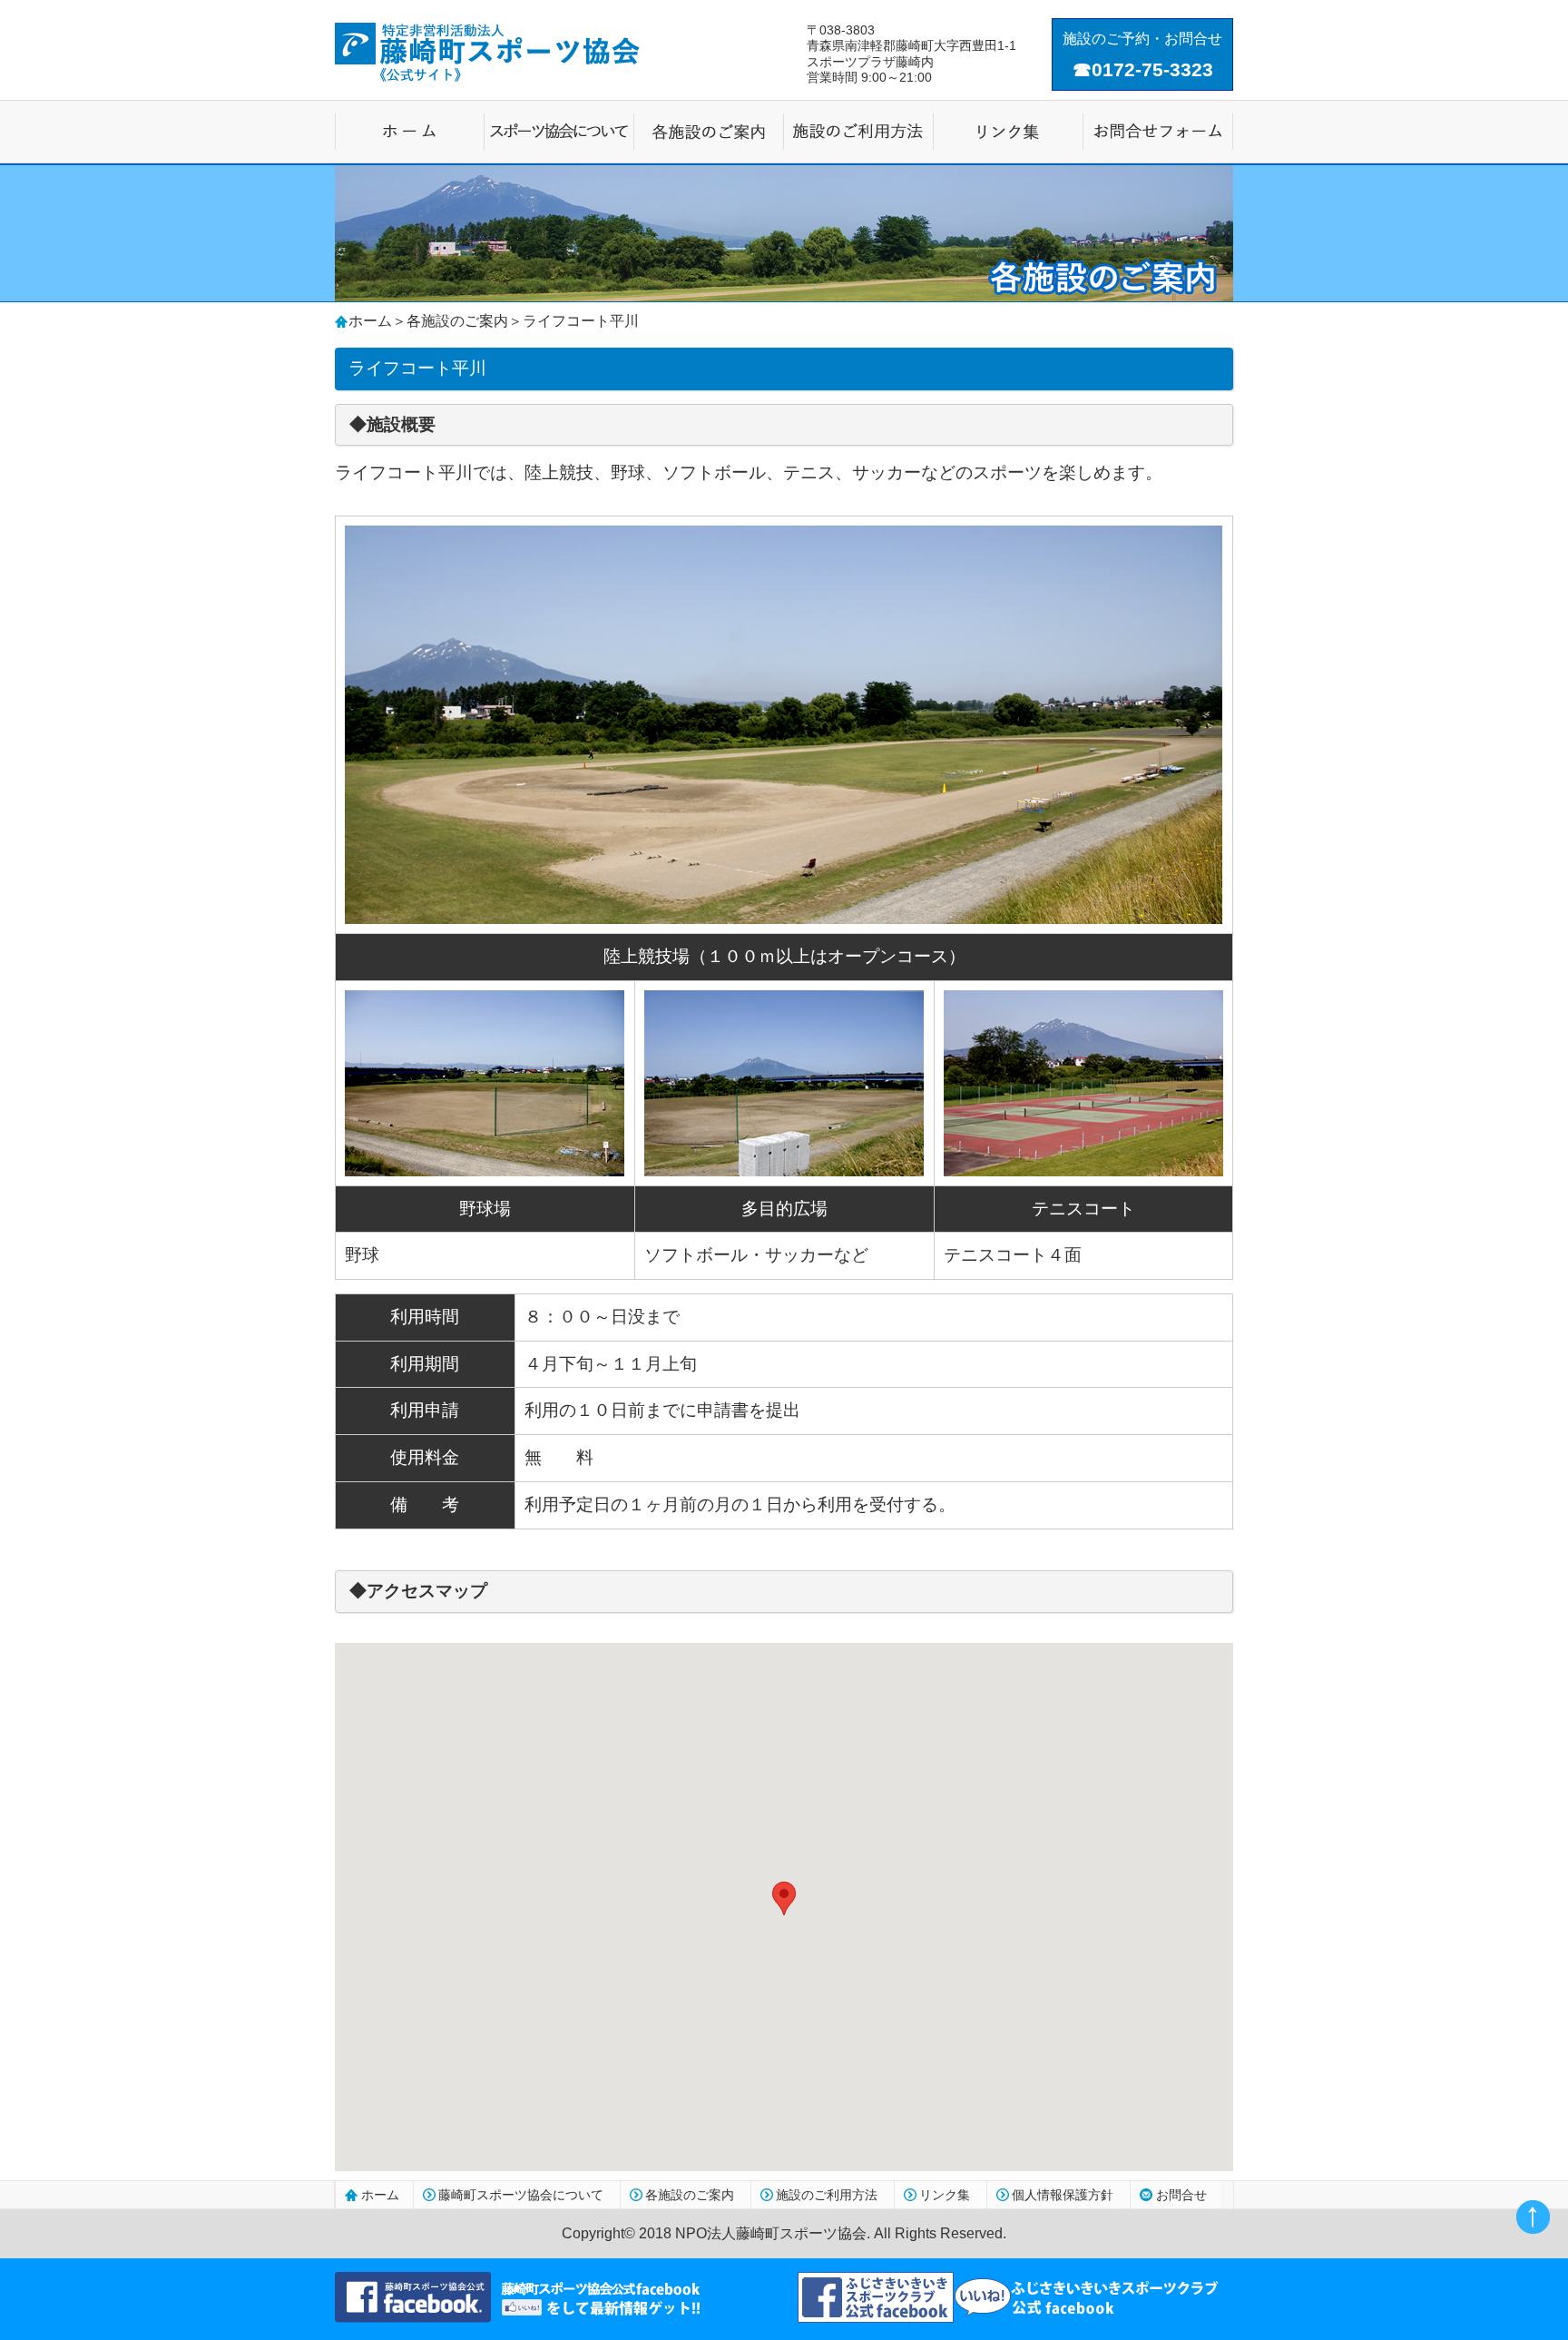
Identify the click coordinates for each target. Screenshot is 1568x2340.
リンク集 (945, 2195)
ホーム (370, 321)
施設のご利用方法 (827, 2195)
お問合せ (1181, 2195)
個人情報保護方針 (1063, 2195)
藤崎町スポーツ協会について (521, 2195)
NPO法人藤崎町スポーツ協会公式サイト (487, 52)
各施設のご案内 (457, 321)
